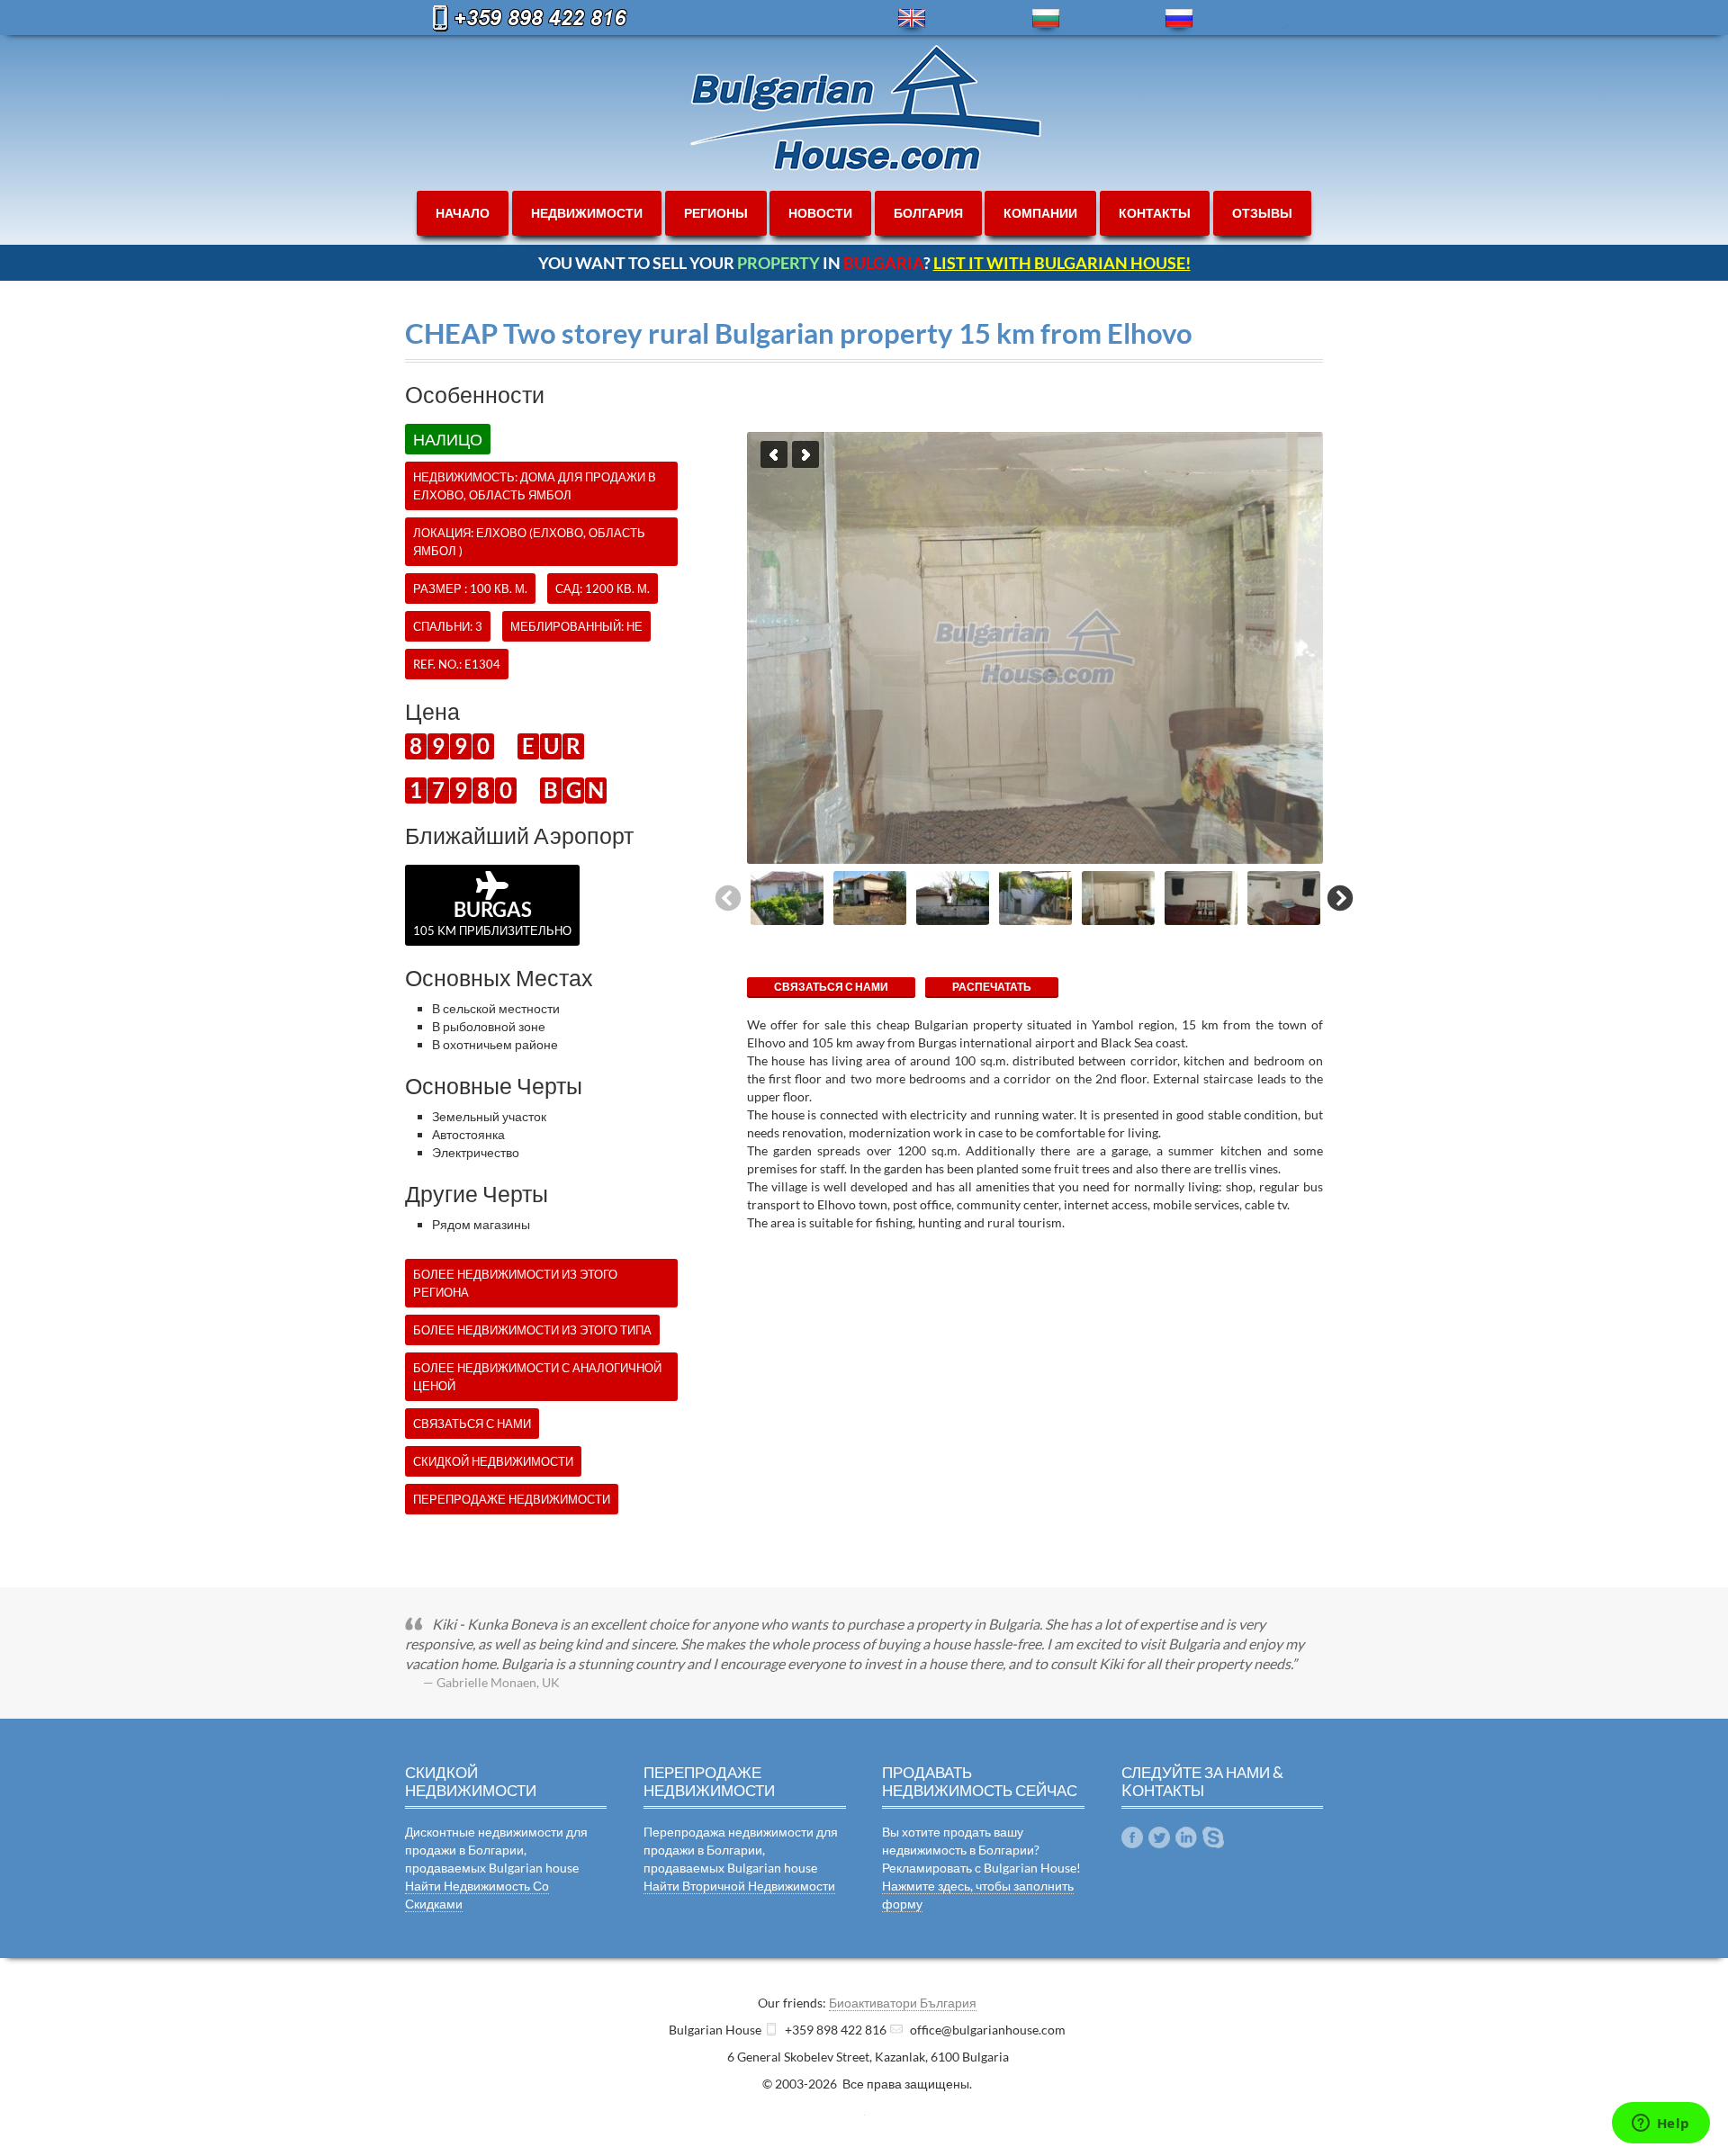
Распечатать (992, 987)
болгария (928, 213)
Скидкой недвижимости (493, 1461)
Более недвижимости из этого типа (532, 1330)
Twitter (1159, 1837)
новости (820, 213)
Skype (1213, 1837)
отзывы (1262, 213)
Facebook (1132, 1837)
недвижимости (587, 213)
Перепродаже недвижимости (512, 1499)
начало (463, 213)
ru (1179, 18)
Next (805, 454)
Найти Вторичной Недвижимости (739, 1886)
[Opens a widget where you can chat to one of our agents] (1660, 2125)
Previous (774, 454)
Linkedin (1186, 1837)
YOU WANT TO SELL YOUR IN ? (864, 263)
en (912, 18)
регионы (716, 213)
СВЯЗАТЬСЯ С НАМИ (831, 987)
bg (1046, 18)
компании (1040, 213)
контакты (1155, 213)
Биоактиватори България (903, 2003)
